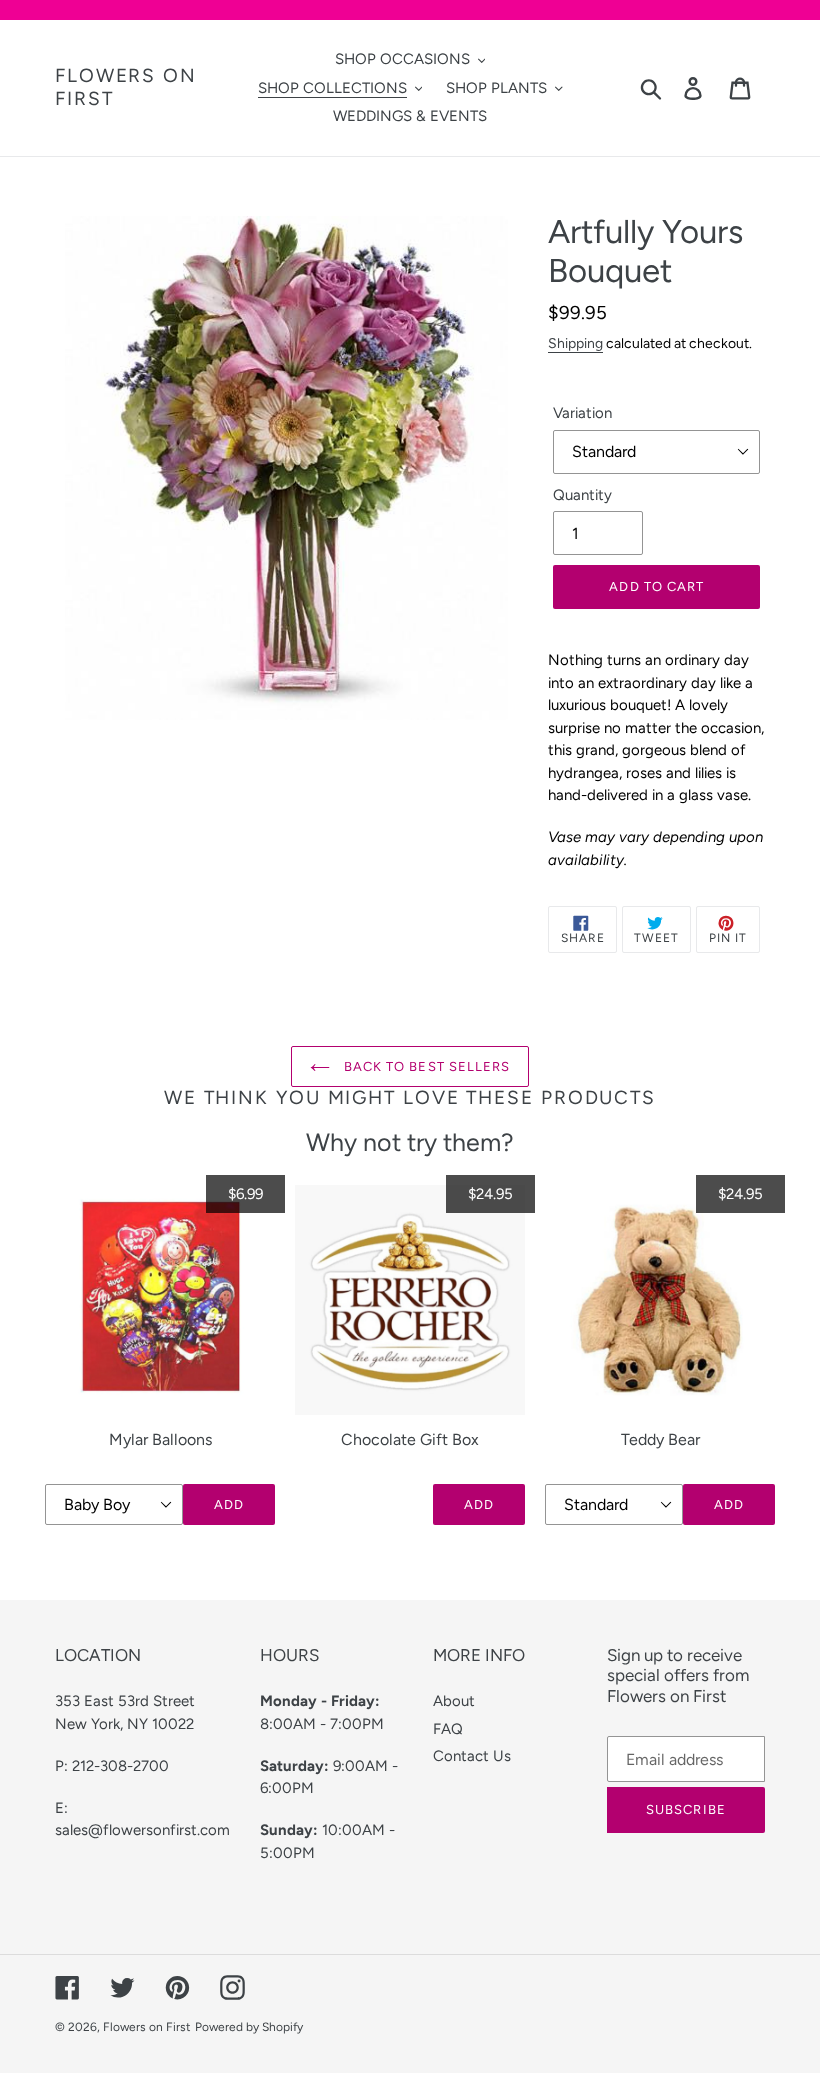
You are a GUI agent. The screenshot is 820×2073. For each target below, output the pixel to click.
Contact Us (472, 1756)
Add (229, 1504)
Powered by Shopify (249, 2027)
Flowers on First (126, 87)
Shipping (575, 343)
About (454, 1701)
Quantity (582, 495)
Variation (582, 413)
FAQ (448, 1729)
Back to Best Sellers (425, 1066)
